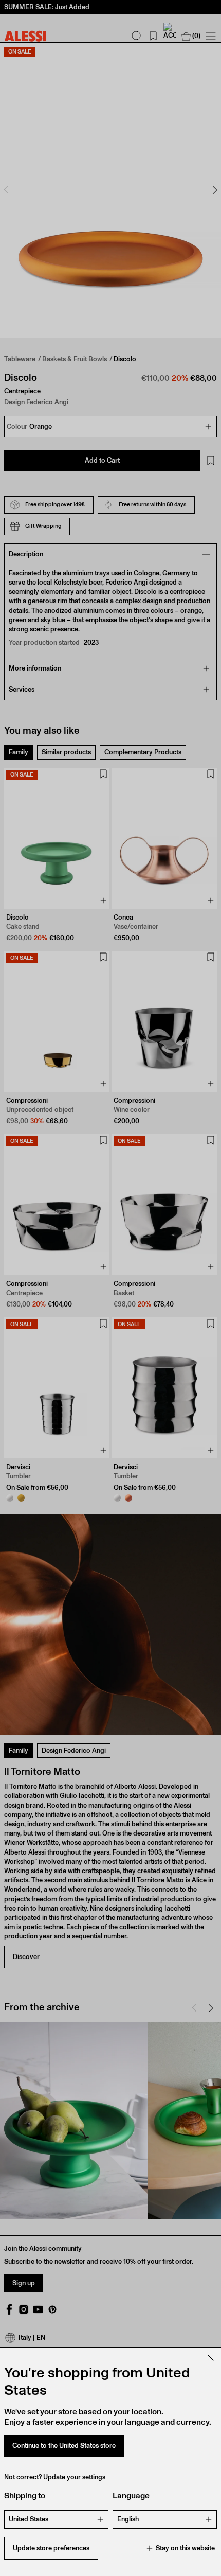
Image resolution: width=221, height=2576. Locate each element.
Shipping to (25, 2495)
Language (131, 2495)
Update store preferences (51, 2548)
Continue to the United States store (64, 2446)
